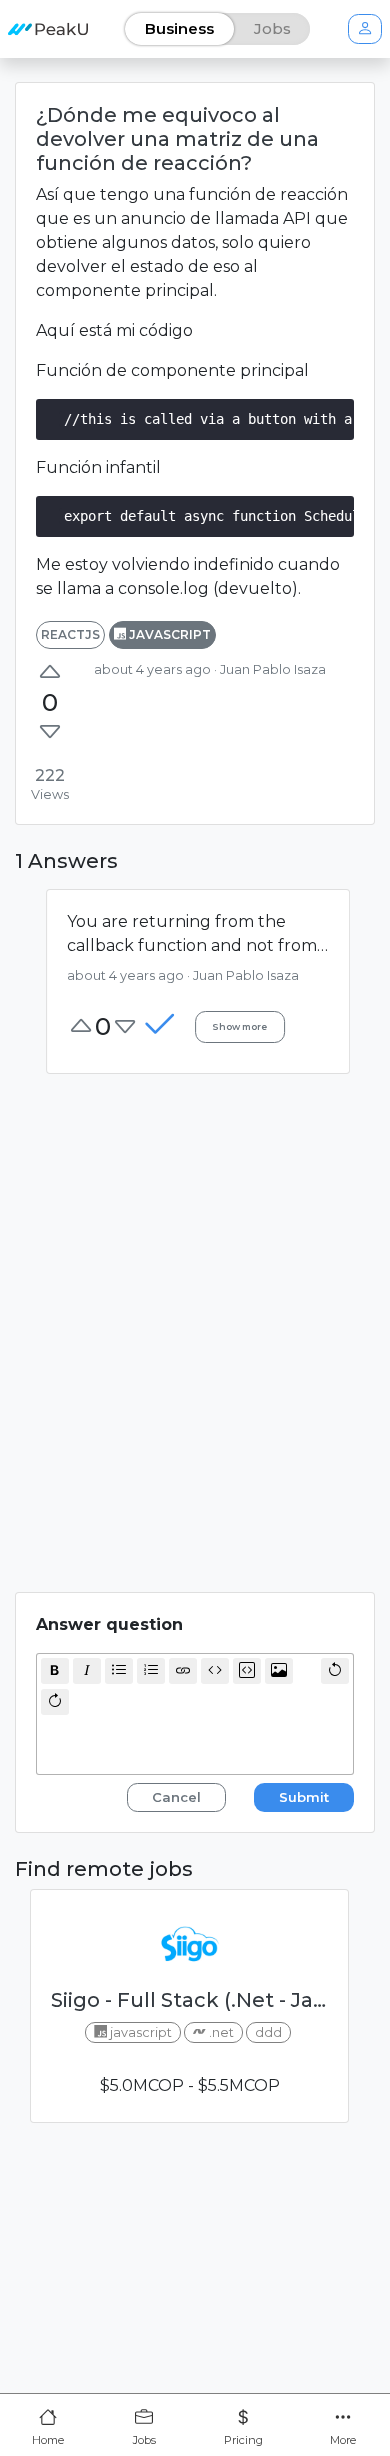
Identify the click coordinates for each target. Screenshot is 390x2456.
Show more (239, 1027)
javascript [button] (168, 634)
